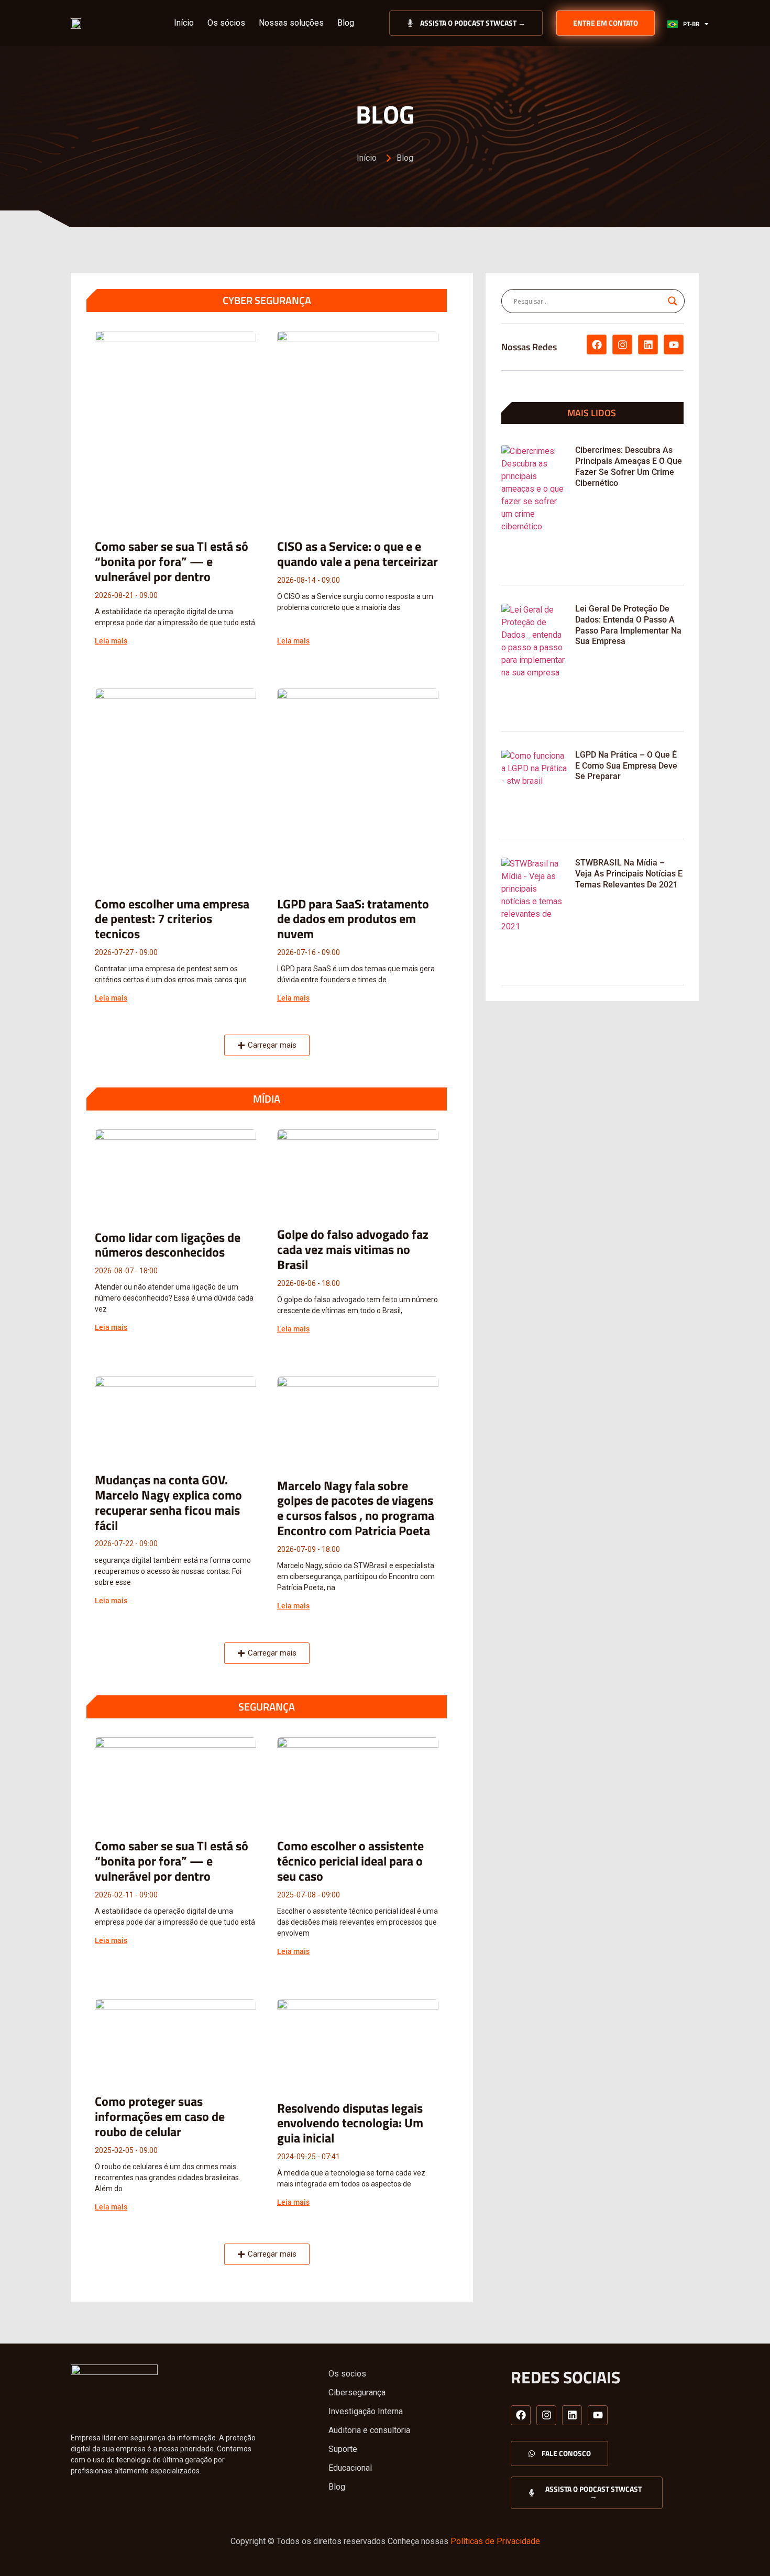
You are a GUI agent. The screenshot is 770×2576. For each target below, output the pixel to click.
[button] (267, 1045)
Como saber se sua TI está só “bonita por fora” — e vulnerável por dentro (172, 561)
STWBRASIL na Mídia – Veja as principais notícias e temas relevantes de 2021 (629, 874)
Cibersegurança (357, 2392)
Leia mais (111, 641)
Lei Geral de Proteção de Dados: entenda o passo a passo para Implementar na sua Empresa (628, 625)
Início (184, 23)
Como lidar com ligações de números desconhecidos (168, 1245)
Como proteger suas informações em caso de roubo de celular (160, 2116)
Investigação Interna (366, 2411)
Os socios (347, 2374)
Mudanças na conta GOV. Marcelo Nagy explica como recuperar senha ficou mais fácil (168, 1502)
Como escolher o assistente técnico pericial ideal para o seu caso (350, 1861)
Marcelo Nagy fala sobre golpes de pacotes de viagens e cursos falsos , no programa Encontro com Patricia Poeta (356, 1508)
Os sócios (226, 23)
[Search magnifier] (673, 301)
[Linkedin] (648, 345)
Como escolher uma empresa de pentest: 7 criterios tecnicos (172, 919)
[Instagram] (622, 345)
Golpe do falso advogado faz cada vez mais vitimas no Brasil (353, 1249)
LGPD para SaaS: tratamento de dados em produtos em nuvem (353, 919)
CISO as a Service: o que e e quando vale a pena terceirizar (357, 554)
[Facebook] (597, 345)
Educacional (350, 2468)
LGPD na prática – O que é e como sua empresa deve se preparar (626, 766)
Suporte (343, 2449)
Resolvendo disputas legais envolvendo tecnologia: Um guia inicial (350, 2123)
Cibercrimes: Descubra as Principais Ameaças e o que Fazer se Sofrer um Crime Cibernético (629, 466)
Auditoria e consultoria (369, 2430)
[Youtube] (674, 345)
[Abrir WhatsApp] (744, 2550)
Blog (346, 23)
